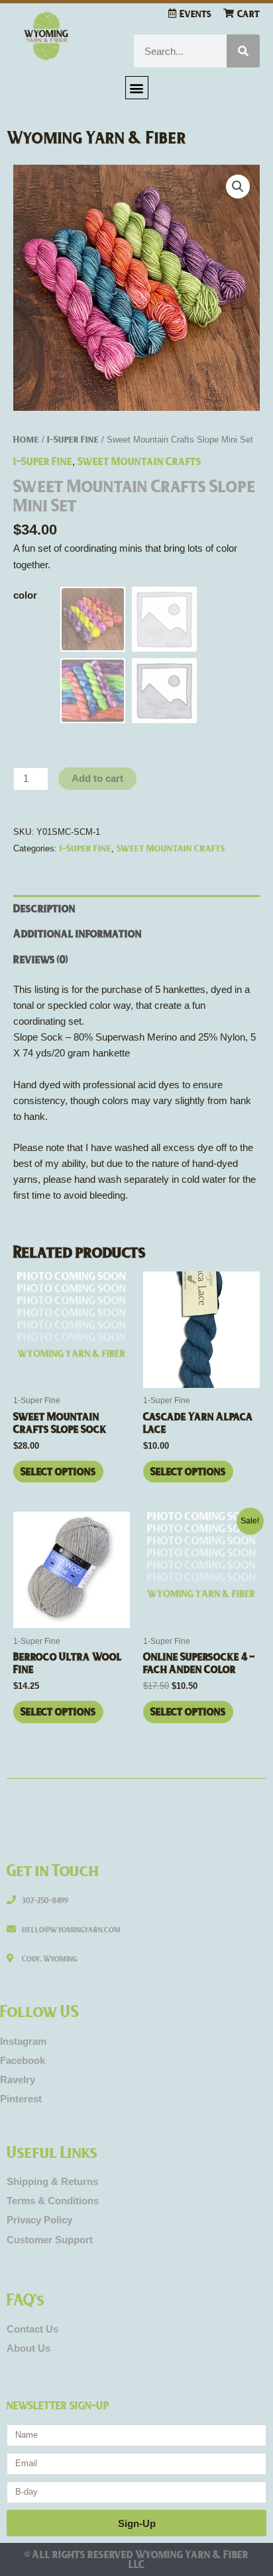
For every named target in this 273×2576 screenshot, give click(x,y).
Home (26, 439)
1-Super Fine (73, 439)
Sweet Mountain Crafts (139, 461)
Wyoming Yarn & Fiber (97, 137)
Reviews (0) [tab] (41, 959)
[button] (137, 88)
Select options (58, 1471)
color (25, 595)
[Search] (243, 51)
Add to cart (97, 779)
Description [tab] (44, 908)
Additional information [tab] (78, 933)
